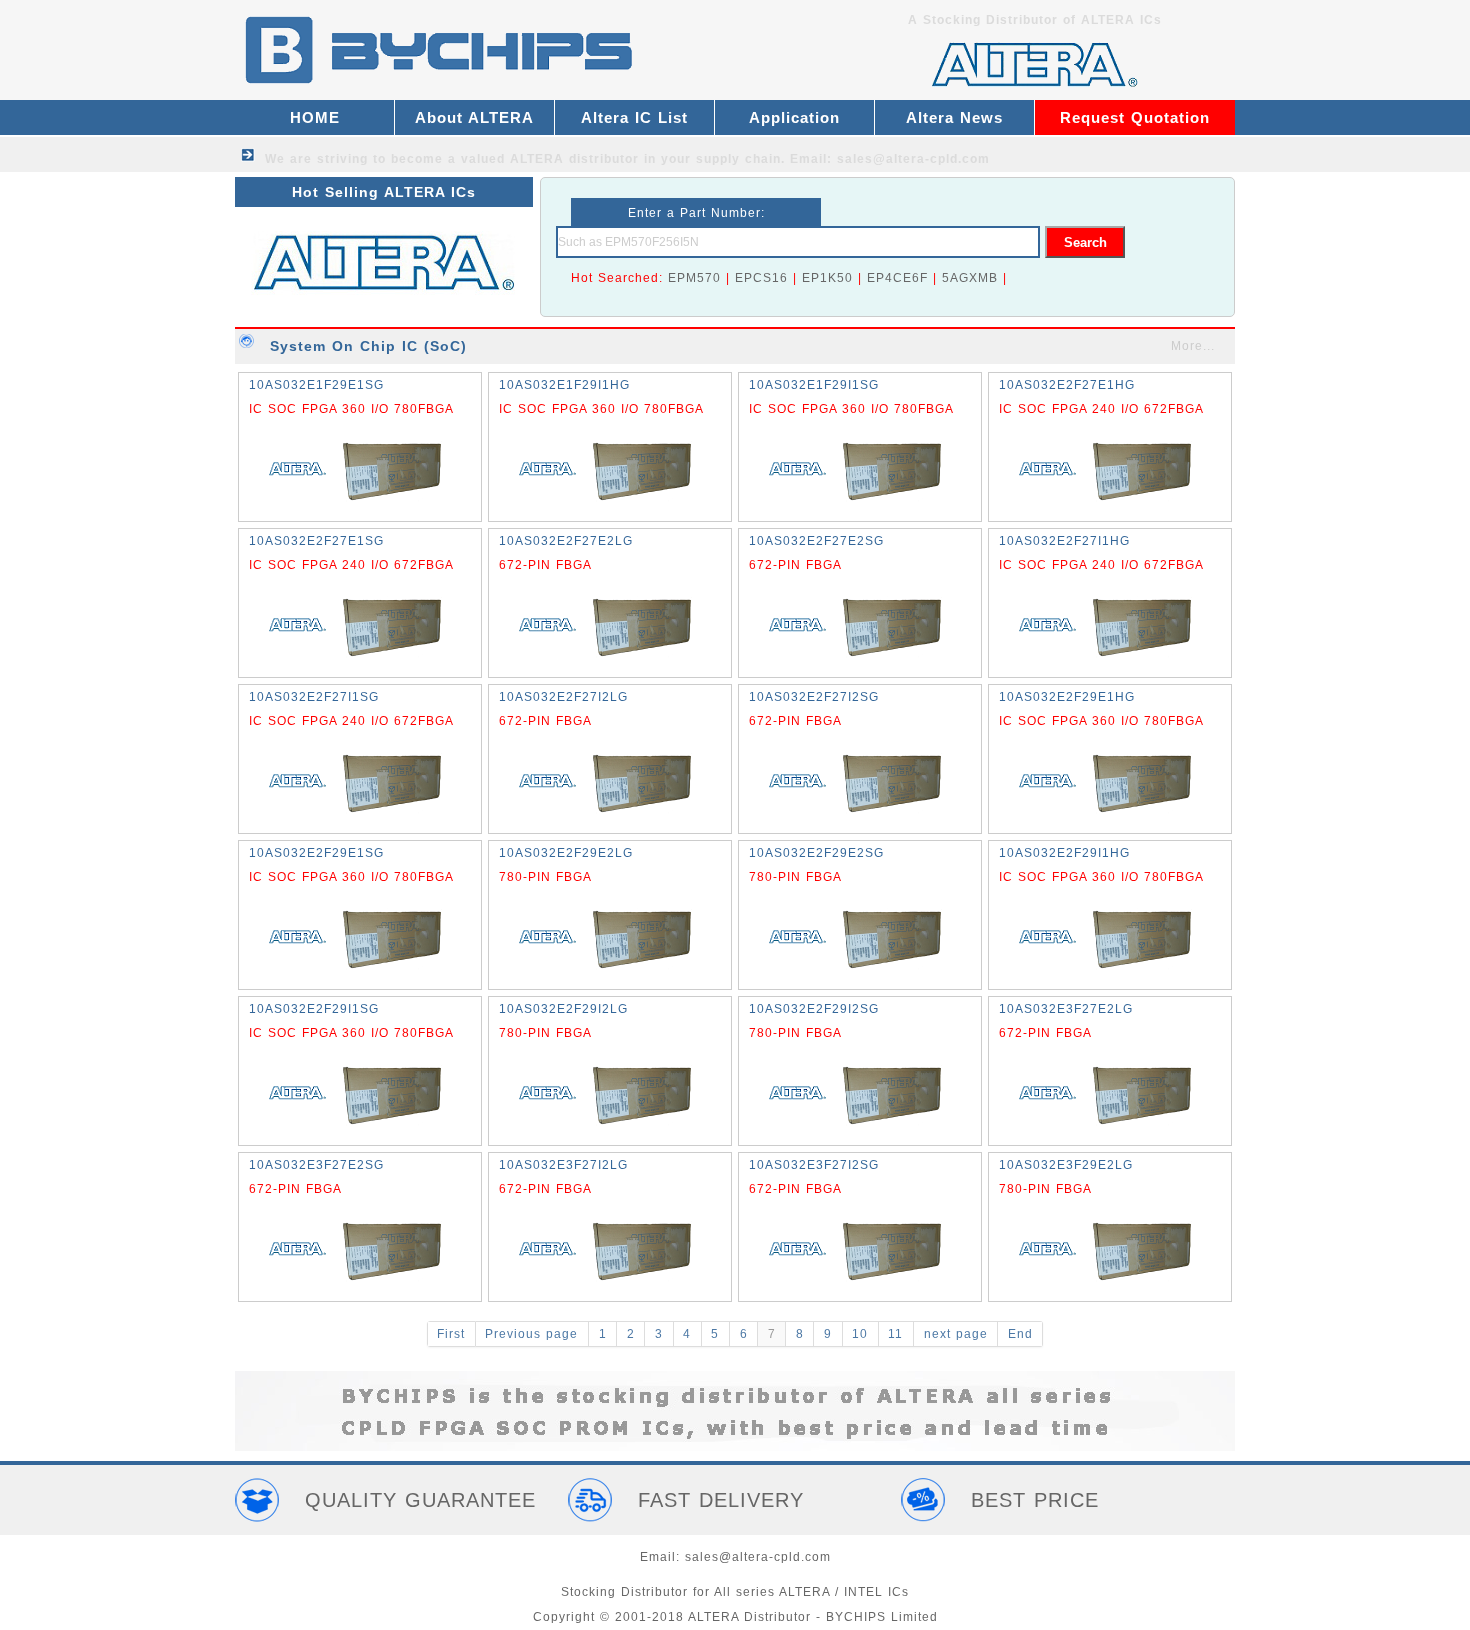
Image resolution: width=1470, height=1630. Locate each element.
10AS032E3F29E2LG (1066, 1165)
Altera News (954, 117)
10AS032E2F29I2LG (563, 1009)
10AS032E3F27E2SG (316, 1165)
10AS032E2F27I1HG (1064, 541)
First (451, 1334)
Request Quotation (1135, 117)
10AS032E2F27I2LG (563, 697)
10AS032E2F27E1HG (1067, 385)
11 (895, 1334)
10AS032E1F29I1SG (814, 385)
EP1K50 (827, 278)
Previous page (531, 1334)
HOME (315, 117)
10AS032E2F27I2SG (814, 697)
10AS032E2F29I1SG (314, 1009)
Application (794, 117)
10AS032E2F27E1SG (316, 541)
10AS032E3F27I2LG (563, 1165)
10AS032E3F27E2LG (1066, 1009)
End (1020, 1334)
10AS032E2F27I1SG (314, 697)
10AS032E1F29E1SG (316, 385)
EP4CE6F (897, 278)
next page (956, 1334)
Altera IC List (634, 117)
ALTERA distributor (574, 159)
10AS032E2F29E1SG (316, 853)
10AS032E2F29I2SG (814, 1009)
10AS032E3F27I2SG (814, 1165)
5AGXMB (970, 278)
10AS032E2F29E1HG (1067, 697)
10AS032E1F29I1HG (564, 385)
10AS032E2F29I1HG (1064, 853)
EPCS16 (761, 278)
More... (1193, 346)
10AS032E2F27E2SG (816, 541)
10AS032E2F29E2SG (816, 853)
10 (860, 1334)
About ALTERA (474, 117)
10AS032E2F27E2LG (566, 541)
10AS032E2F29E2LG (566, 853)
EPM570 (694, 278)
